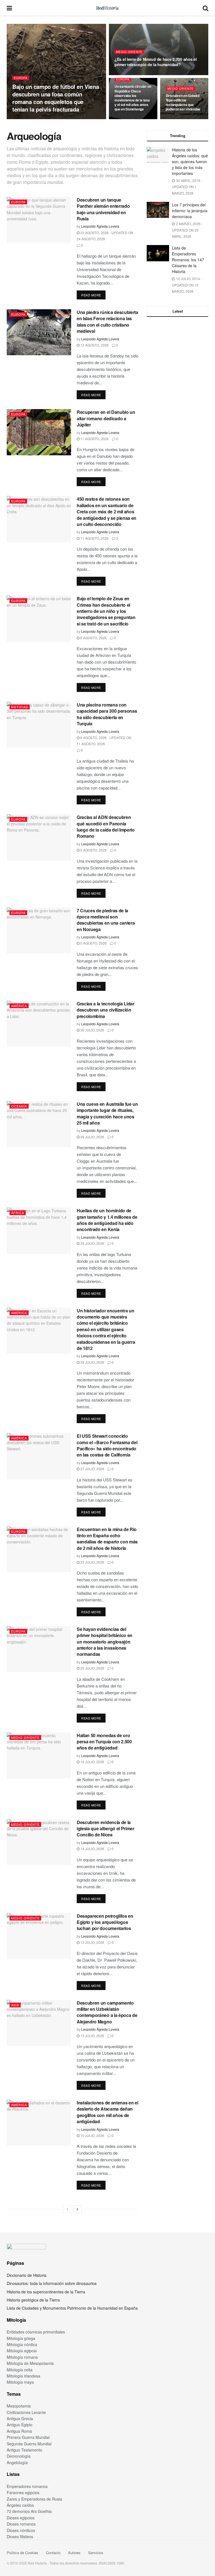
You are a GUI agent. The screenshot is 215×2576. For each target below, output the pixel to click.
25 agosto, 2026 (67, 119)
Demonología (19, 2456)
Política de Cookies (23, 2553)
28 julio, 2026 (92, 1362)
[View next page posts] (78, 2209)
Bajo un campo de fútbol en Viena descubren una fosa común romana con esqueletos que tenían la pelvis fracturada (56, 98)
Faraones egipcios (23, 2492)
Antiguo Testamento (24, 2450)
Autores (74, 2553)
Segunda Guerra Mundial (29, 2444)
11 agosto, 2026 (94, 439)
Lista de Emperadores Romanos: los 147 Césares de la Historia (188, 260)
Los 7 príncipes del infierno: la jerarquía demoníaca (190, 211)
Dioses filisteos (20, 2536)
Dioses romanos (21, 2524)
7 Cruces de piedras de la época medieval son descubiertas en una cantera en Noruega (106, 920)
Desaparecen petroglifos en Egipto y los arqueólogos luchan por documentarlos (105, 1922)
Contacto (53, 2553)
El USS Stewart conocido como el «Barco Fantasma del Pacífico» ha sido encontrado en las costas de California (107, 1445)
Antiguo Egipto (20, 2425)
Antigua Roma (19, 2431)
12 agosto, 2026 (94, 345)
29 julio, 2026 (92, 1137)
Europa (21, 78)
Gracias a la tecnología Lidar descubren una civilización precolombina (106, 1010)
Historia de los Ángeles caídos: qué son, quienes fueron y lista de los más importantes (190, 161)
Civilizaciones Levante (26, 2412)
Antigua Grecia (20, 2418)
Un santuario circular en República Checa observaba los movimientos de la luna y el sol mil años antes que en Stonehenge (133, 98)
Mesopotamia (19, 2406)
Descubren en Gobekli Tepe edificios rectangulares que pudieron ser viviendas (183, 102)
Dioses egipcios (21, 2518)
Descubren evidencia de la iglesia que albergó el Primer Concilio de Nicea (106, 1829)
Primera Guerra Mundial (28, 2437)
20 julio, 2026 (92, 1668)
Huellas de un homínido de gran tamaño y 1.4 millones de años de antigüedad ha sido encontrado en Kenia (107, 1220)
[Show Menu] (9, 8)
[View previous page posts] (67, 2209)
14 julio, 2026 (92, 1762)
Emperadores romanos (27, 2486)
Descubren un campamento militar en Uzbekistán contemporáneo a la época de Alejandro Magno (107, 2012)
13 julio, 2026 (92, 1942)
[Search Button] (205, 8)
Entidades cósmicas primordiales (36, 2332)
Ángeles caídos (20, 2505)
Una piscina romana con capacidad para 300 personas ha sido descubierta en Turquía (107, 714)
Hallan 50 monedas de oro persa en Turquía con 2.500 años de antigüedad (104, 1742)
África (18, 1213)
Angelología (17, 2462)
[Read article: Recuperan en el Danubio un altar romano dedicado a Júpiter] (39, 432)
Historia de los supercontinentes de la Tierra (46, 2292)
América (19, 1006)
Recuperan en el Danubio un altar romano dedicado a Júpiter (106, 418)
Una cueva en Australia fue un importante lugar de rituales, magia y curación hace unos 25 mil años (107, 1113)
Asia (15, 2005)
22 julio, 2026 (92, 1562)
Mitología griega (21, 2338)
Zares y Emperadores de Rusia (34, 2499)
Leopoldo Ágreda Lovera (32, 119)
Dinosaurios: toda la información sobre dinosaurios (52, 2283)
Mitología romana (22, 2357)
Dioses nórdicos (21, 2530)
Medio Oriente (129, 52)
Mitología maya (20, 2382)
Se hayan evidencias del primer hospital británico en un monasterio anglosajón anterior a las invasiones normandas (105, 1642)
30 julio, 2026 (92, 1030)
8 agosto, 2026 (93, 638)
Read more (93, 295)
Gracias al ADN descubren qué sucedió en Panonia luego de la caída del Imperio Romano (106, 827)
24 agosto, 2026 (130, 119)
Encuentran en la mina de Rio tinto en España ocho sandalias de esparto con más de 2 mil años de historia (107, 1539)
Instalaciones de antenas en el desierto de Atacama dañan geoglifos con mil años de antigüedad (107, 2112)
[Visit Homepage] (107, 8)
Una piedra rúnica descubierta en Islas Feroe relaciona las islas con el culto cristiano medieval (107, 322)
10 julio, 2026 (92, 2135)
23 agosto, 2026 (181, 119)
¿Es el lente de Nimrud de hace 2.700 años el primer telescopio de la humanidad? (156, 62)
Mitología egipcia (22, 2351)
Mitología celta (20, 2370)
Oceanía (19, 1106)
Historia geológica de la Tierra (33, 2300)
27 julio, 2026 (92, 1469)
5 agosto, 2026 (93, 850)
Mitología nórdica (22, 2344)
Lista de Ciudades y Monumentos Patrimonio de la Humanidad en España (72, 2308)
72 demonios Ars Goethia (29, 2511)
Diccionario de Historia (27, 2275)
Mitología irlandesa (24, 2376)
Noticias (20, 707)
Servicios (96, 2553)
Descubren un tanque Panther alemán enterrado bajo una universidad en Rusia (103, 209)
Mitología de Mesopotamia (30, 2363)
